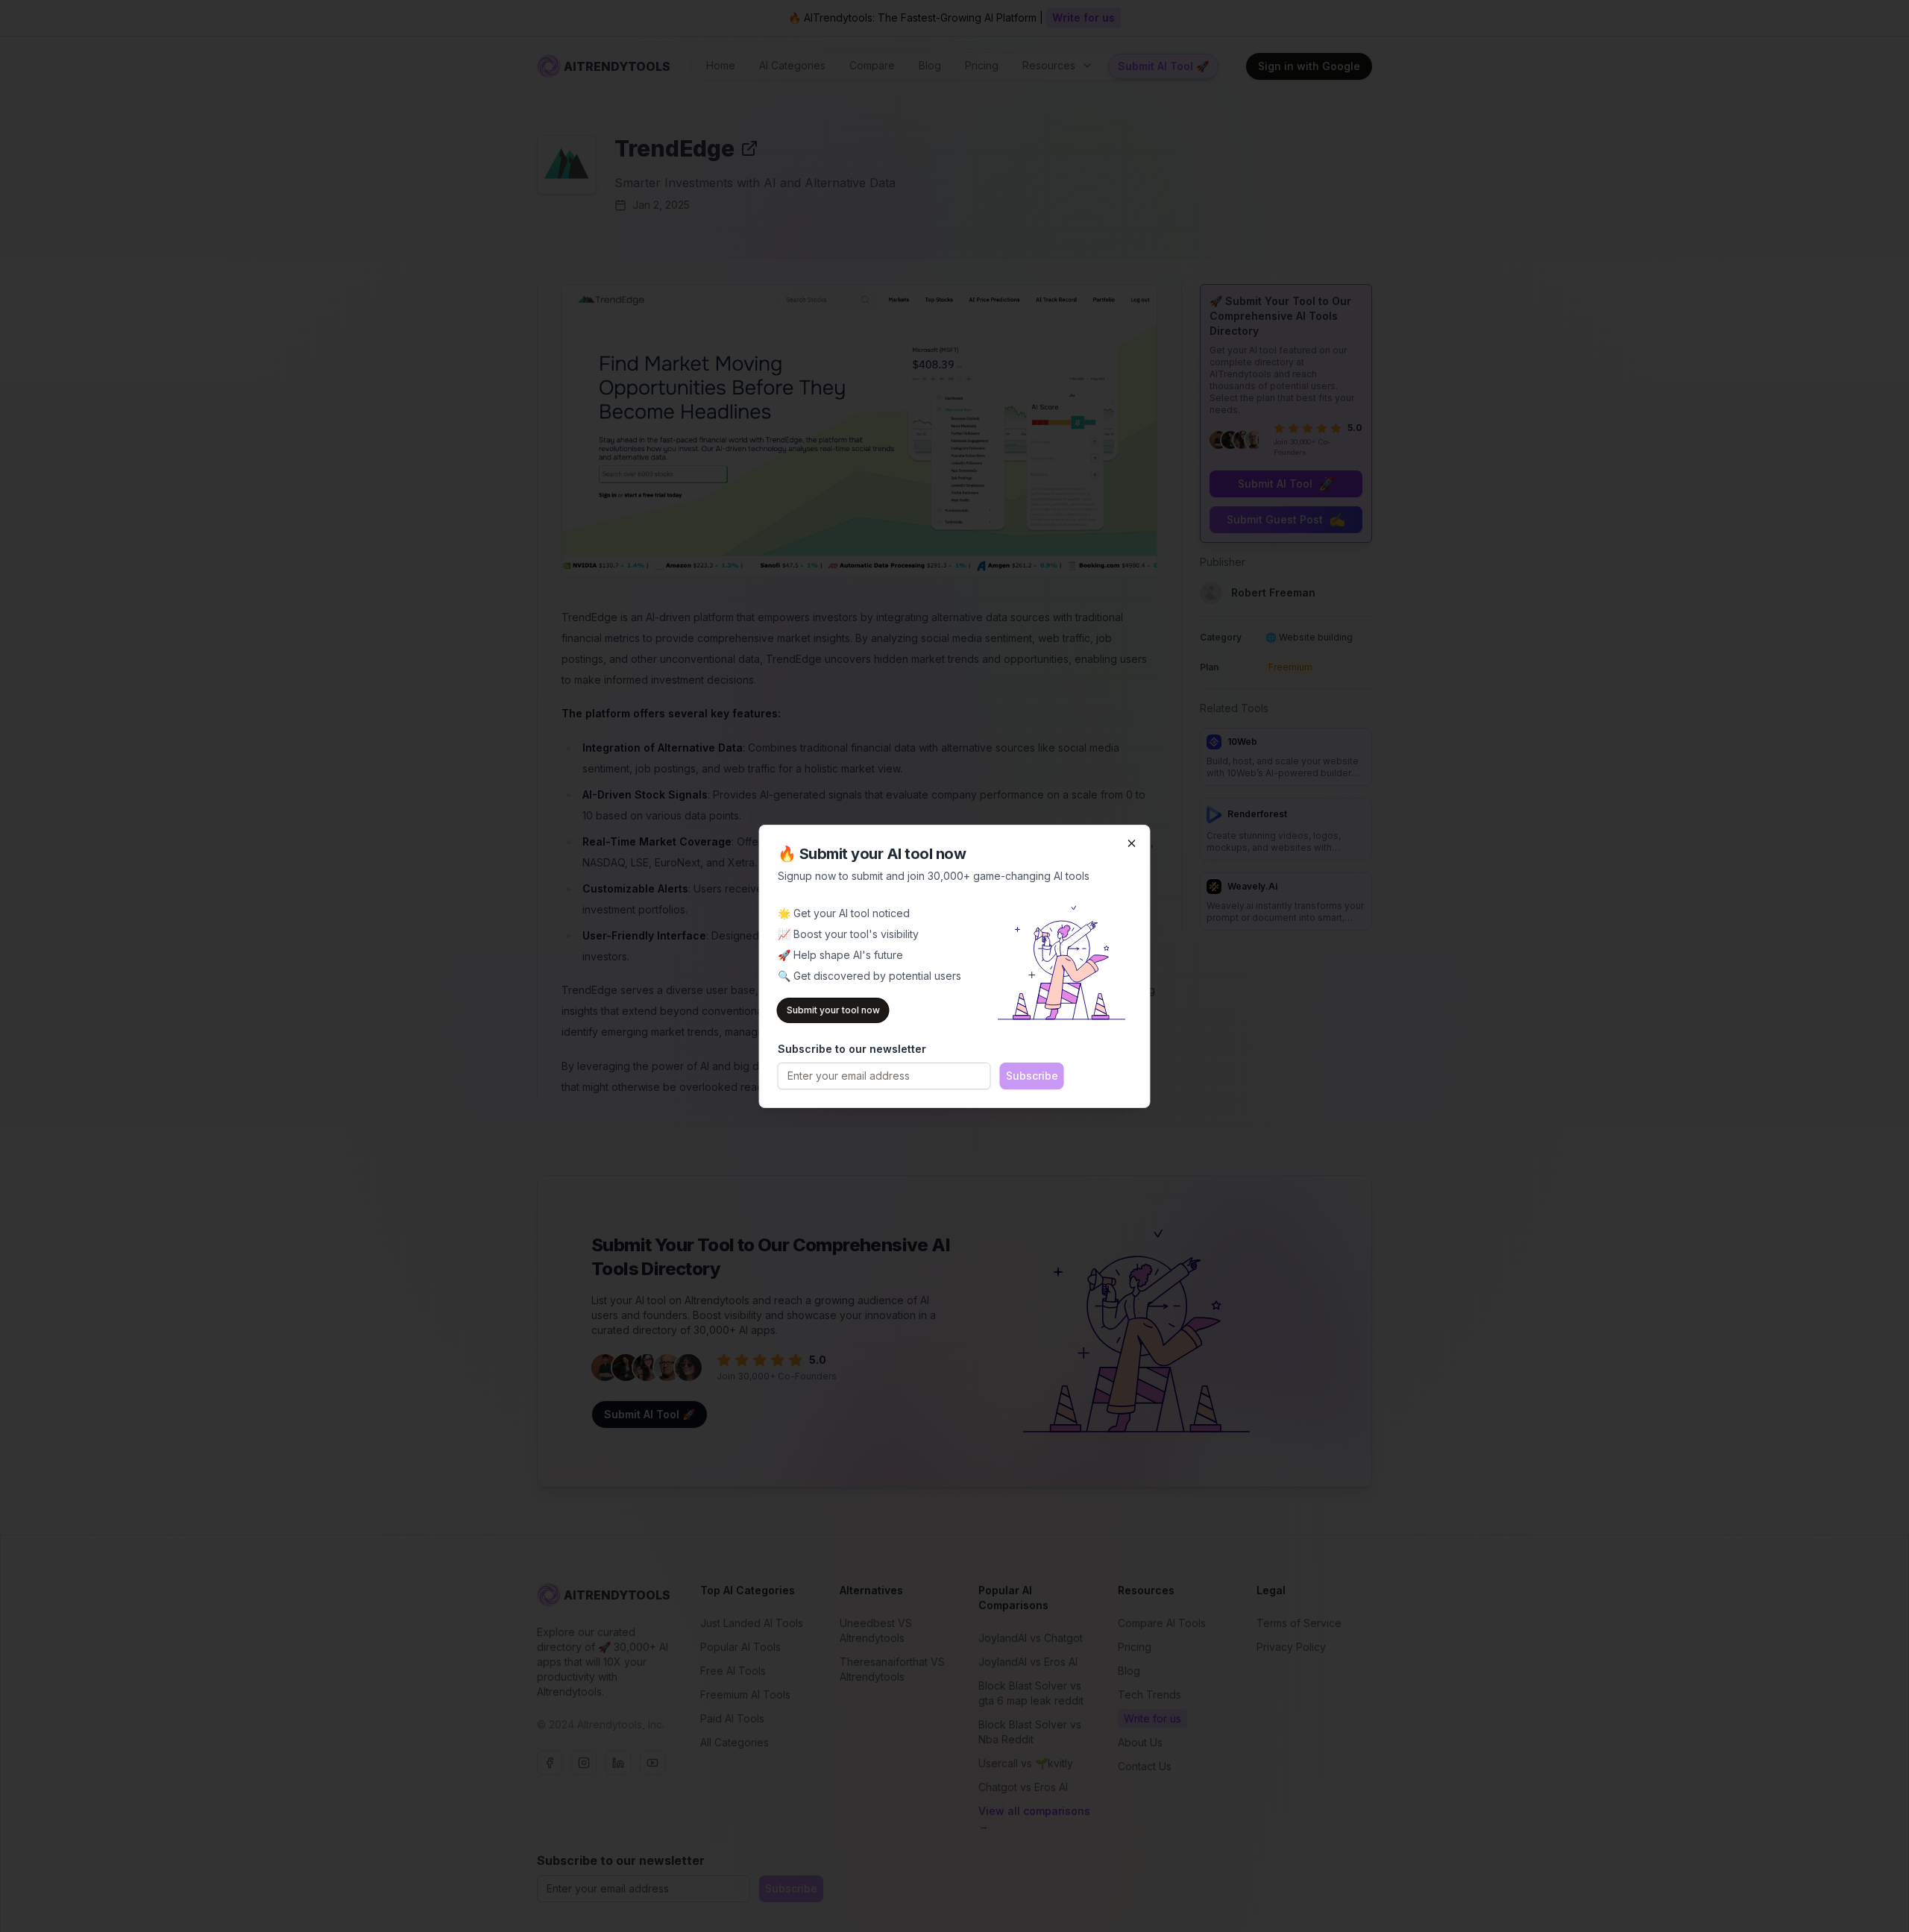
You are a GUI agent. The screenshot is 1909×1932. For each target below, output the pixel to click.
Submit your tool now (833, 1010)
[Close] (1132, 843)
